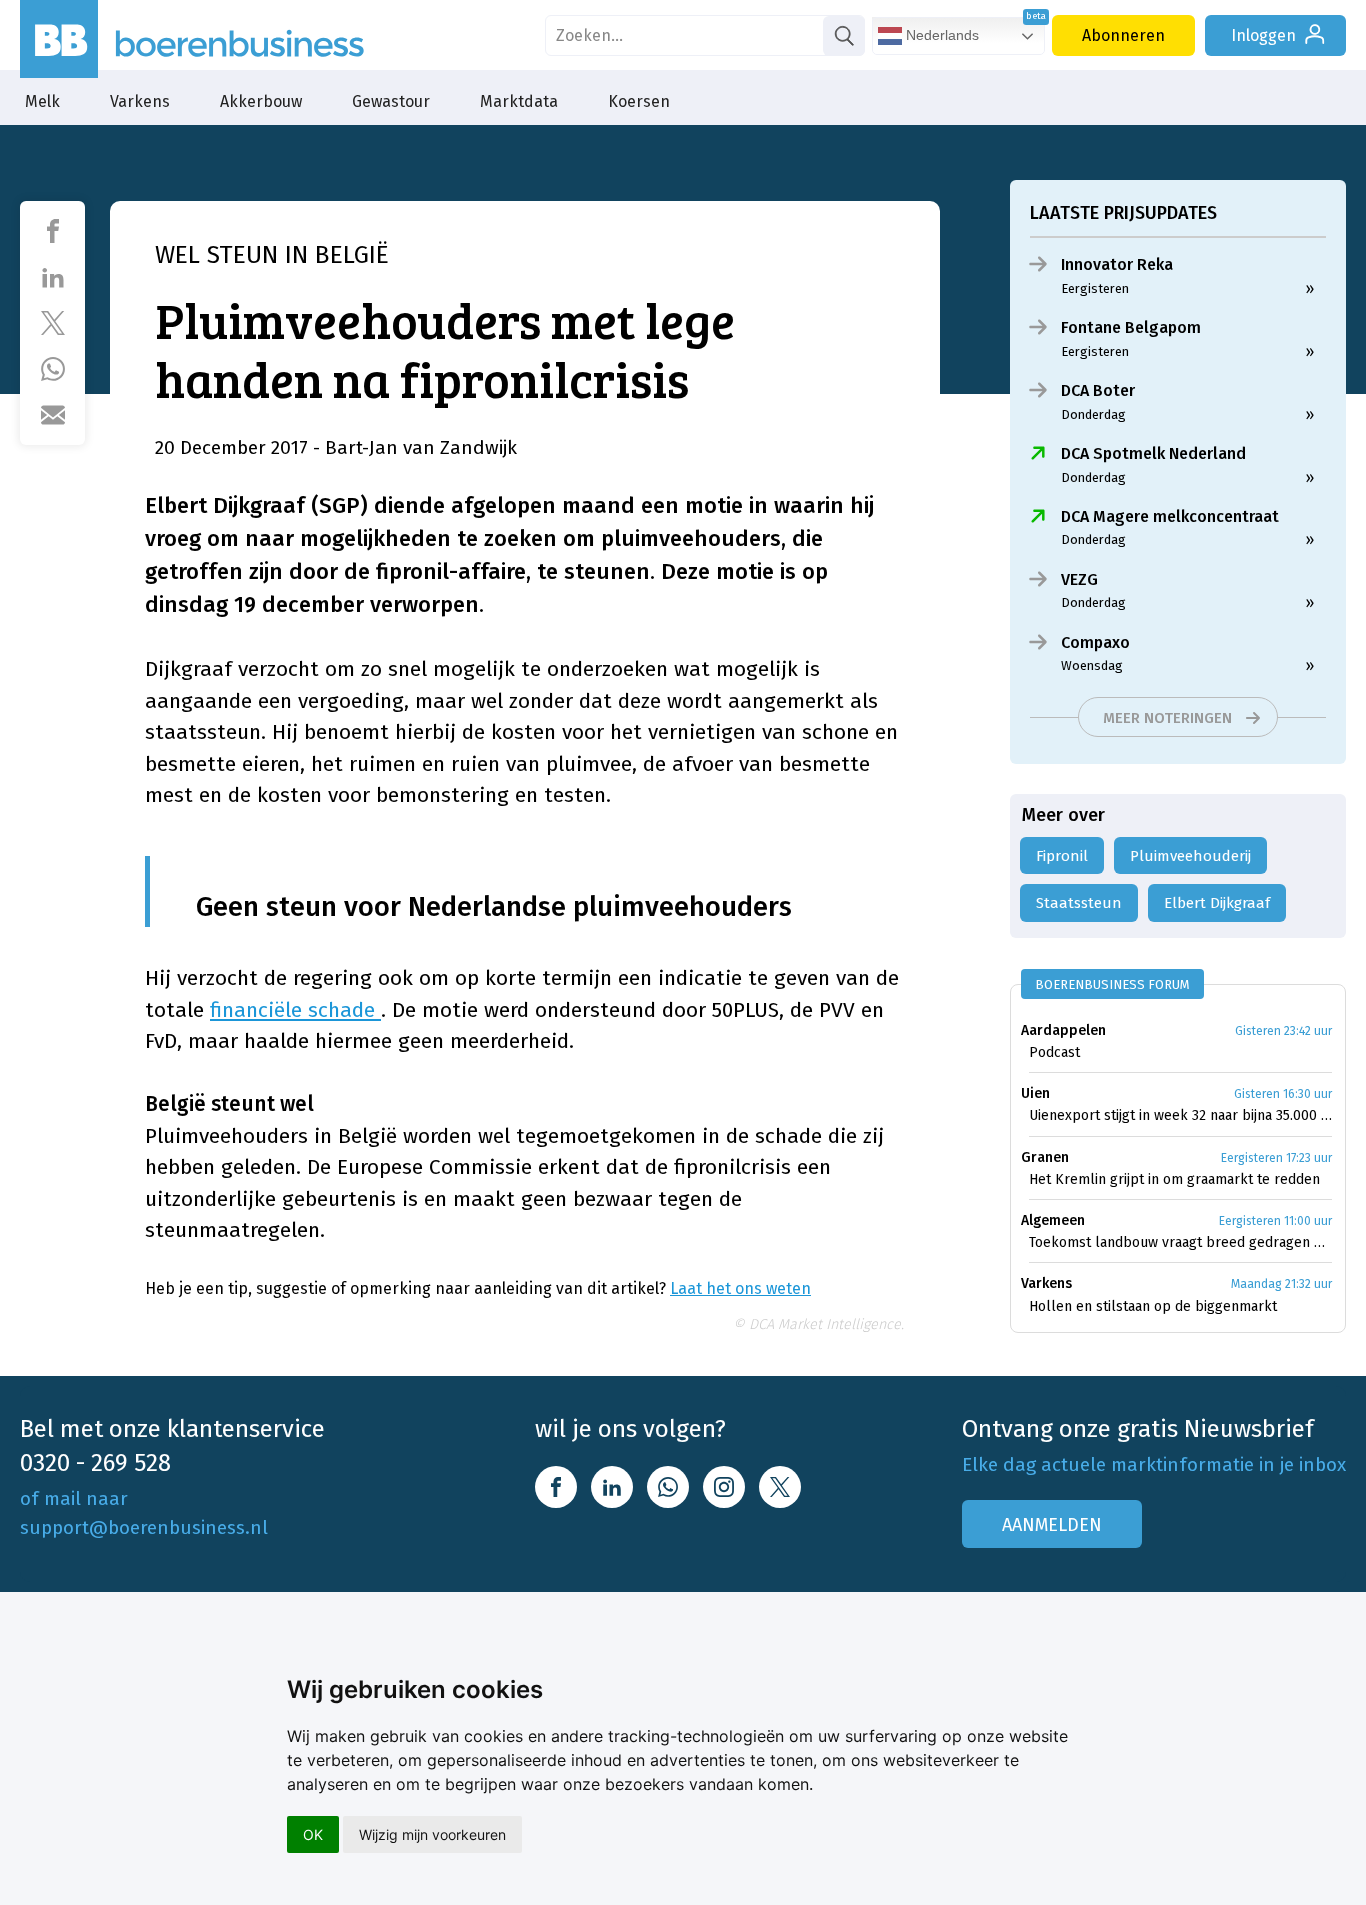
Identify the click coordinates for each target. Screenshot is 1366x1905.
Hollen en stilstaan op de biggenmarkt (1153, 1306)
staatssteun (1079, 903)
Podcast (1054, 1052)
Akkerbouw (261, 101)
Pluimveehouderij (1190, 856)
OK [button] (313, 1834)
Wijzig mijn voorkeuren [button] (432, 1834)
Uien (1035, 1093)
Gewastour (391, 101)
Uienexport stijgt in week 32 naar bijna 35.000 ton (1180, 1115)
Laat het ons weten (740, 1288)
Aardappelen (1063, 1030)
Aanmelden (1052, 1525)
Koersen (639, 101)
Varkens (140, 101)
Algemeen (1053, 1220)
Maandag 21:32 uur (1281, 1284)
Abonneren (1123, 35)
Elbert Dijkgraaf (1217, 903)
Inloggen (1263, 35)
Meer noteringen (1167, 718)
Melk (42, 101)
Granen (1045, 1157)
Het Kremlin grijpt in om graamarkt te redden (1174, 1179)
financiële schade (295, 1010)
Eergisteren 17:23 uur (1276, 1158)
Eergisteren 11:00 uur (1275, 1221)
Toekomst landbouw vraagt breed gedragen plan (1180, 1242)
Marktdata (519, 101)
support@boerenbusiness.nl (144, 1527)
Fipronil (1062, 856)
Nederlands (940, 35)
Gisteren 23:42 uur (1283, 1031)
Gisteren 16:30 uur (1283, 1094)
